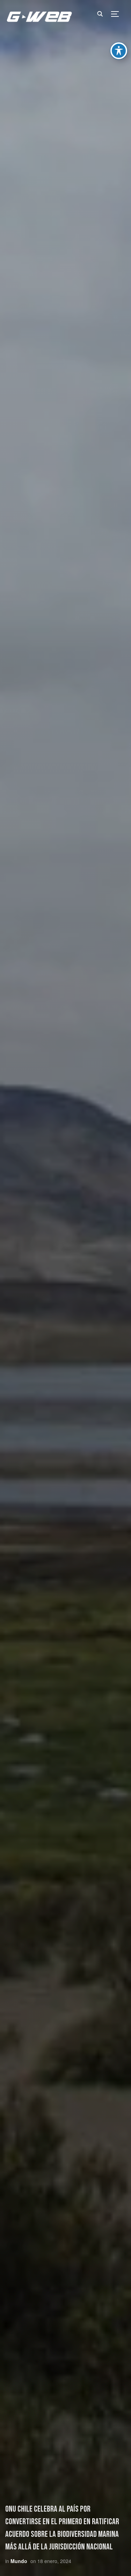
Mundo (19, 2561)
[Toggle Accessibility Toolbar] (119, 51)
